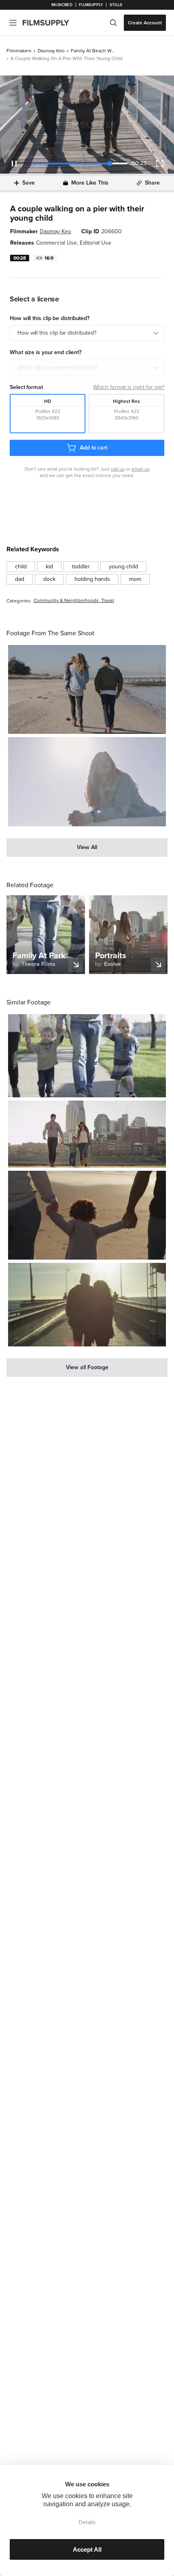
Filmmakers (19, 51)
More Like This (90, 183)
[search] (113, 23)
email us (141, 469)
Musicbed (62, 5)
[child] (21, 567)
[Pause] (14, 163)
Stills (116, 5)
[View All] (87, 847)
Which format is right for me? (129, 387)
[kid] (49, 567)
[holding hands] (92, 579)
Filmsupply (91, 5)
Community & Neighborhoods (66, 601)
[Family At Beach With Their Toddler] (87, 782)
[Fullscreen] (160, 163)
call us (118, 469)
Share (152, 183)
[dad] (20, 579)
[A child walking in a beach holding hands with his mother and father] (87, 1215)
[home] (51, 23)
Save (29, 183)
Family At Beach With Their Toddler (93, 51)
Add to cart (93, 448)
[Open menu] (13, 23)
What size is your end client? (57, 368)
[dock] (49, 579)
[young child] (123, 567)
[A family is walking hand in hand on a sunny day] (87, 1056)
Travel (108, 601)
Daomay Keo (51, 51)
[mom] (135, 579)
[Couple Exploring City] (87, 1305)
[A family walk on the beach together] (87, 689)
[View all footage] (87, 1368)
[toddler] (81, 567)
